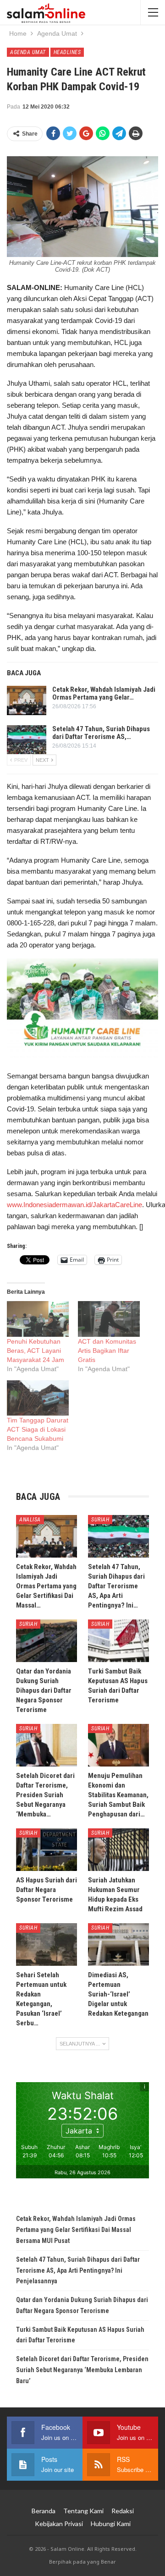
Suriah (100, 1520)
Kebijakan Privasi (59, 2524)
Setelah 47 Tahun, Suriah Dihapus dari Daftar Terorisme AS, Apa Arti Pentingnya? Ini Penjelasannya (78, 2270)
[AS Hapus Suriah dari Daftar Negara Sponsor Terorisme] (47, 1850)
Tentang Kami (83, 2511)
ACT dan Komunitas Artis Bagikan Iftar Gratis (107, 1351)
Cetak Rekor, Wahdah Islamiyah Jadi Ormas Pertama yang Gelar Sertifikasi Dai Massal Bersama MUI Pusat (76, 2230)
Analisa (30, 1520)
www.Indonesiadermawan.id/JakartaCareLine (74, 1205)
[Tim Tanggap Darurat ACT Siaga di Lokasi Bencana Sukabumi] (38, 1398)
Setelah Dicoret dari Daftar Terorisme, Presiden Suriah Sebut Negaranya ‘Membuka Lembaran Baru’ (82, 2370)
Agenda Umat (28, 52)
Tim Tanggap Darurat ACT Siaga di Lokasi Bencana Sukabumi (38, 1429)
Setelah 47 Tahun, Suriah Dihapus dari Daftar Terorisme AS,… (101, 733)
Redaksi (123, 2511)
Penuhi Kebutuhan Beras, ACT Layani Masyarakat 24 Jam (36, 1351)
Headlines (67, 52)
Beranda (44, 2511)
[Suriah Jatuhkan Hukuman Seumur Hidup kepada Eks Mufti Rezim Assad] (118, 1850)
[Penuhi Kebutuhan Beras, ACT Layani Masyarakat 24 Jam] (38, 1319)
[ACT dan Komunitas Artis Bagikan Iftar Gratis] (109, 1319)
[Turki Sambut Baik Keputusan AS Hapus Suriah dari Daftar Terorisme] (118, 1641)
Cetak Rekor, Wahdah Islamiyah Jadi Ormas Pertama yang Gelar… (104, 693)
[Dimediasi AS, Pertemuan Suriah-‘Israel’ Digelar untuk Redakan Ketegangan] (118, 1944)
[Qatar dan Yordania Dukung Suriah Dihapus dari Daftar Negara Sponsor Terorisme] (47, 1641)
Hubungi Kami (111, 2524)
